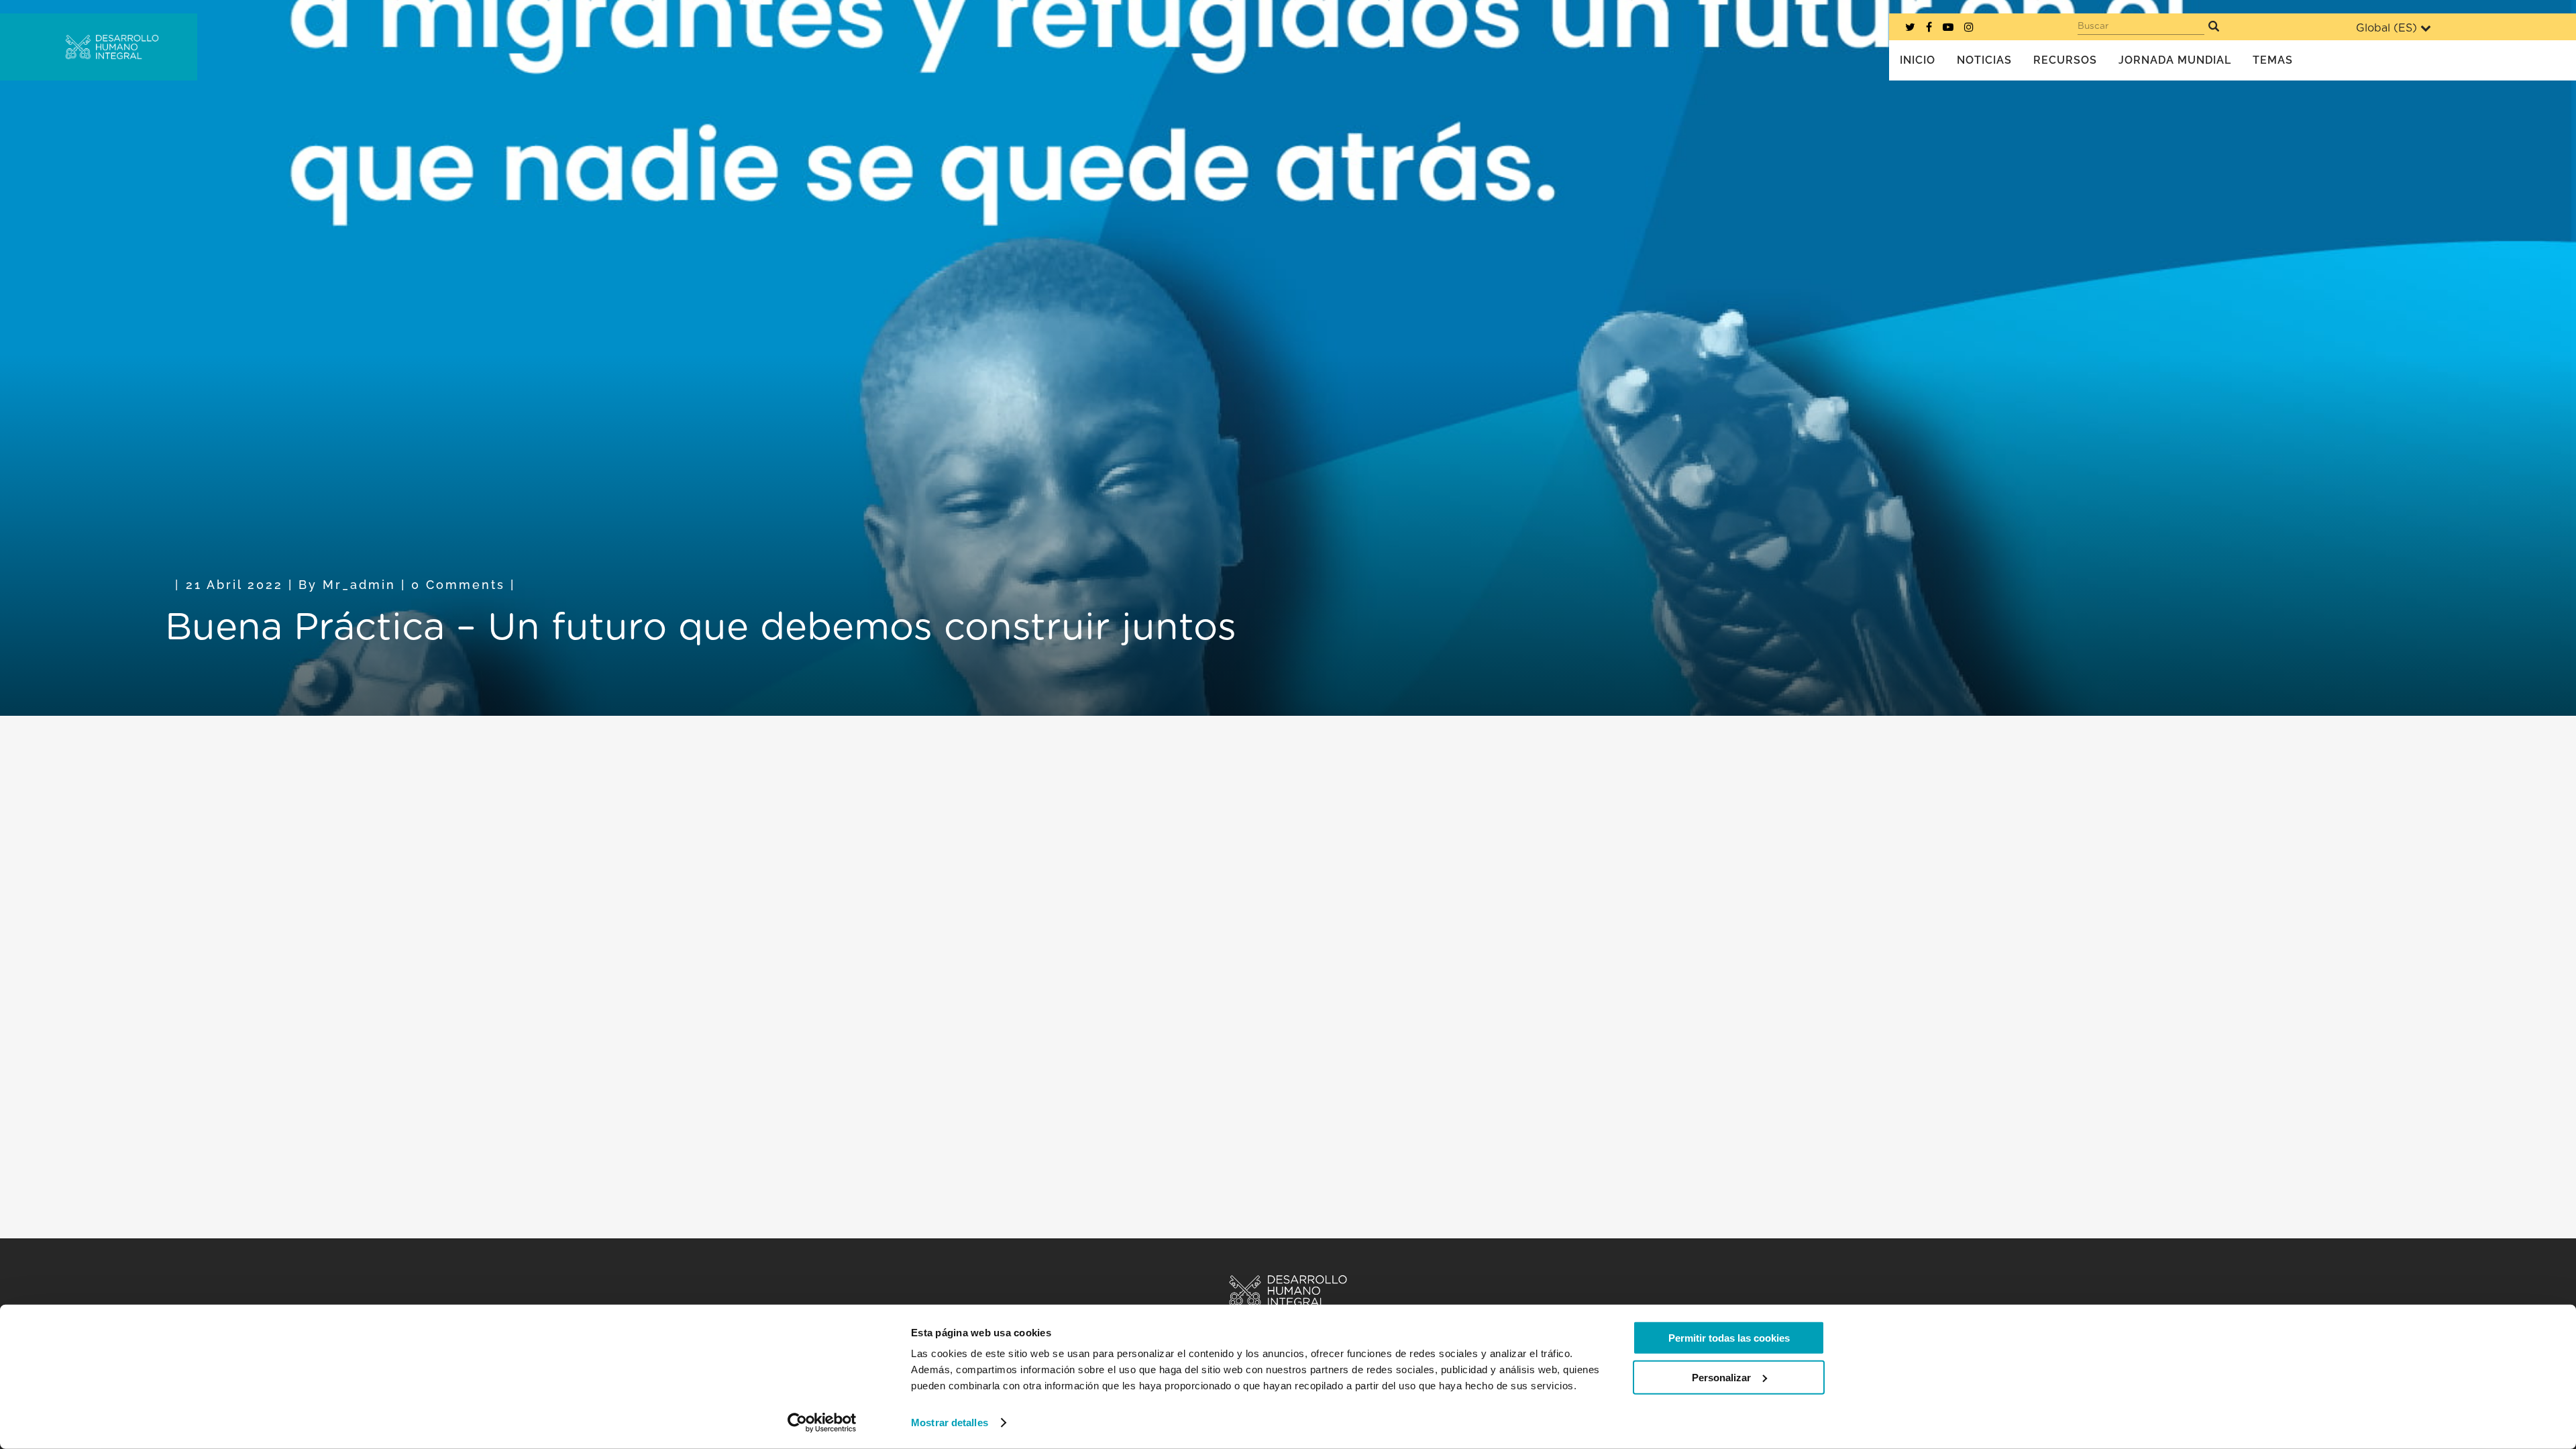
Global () (2386, 28)
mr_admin (359, 585)
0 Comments (458, 585)
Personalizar (1721, 1377)
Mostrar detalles (950, 1423)
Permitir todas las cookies (1729, 1338)
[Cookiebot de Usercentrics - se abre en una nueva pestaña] (822, 1423)
